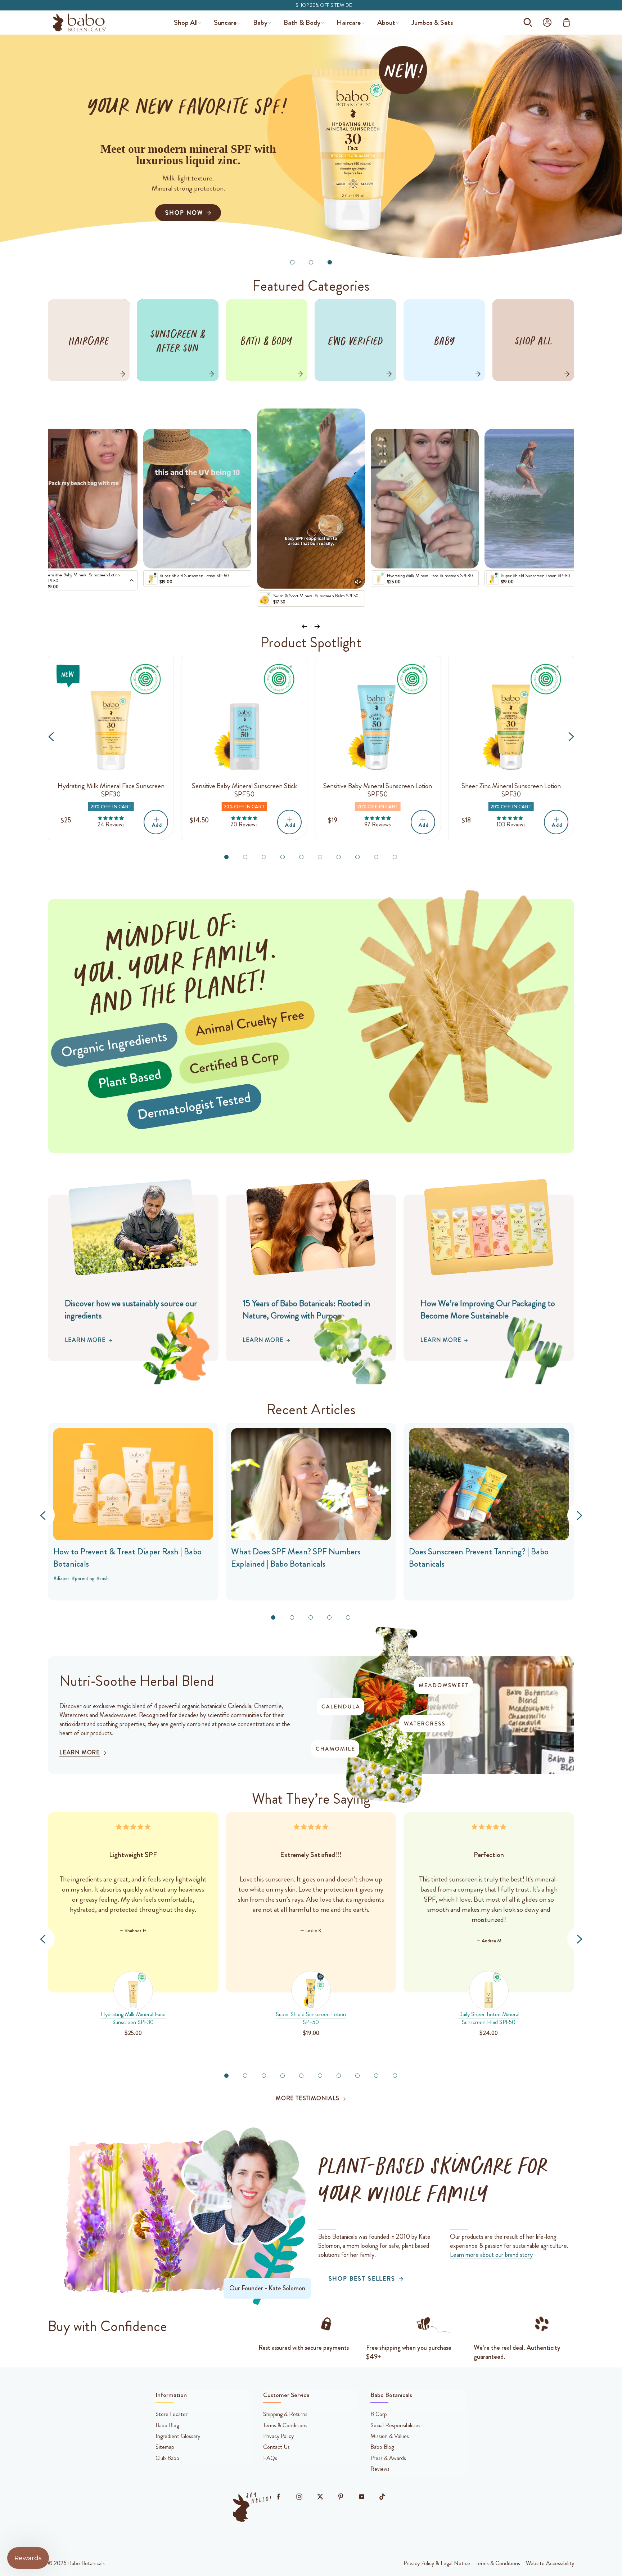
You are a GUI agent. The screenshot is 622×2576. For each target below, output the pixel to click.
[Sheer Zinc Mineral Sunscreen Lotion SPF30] (511, 719)
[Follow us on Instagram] (299, 2497)
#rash (103, 1578)
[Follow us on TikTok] (382, 2497)
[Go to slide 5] (301, 857)
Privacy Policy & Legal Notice (437, 2563)
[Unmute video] (358, 582)
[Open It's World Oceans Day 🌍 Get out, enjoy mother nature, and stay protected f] (538, 499)
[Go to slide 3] (330, 262)
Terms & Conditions (498, 2563)
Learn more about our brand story (491, 2255)
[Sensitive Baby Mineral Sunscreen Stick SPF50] (244, 719)
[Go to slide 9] (376, 857)
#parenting (83, 1578)
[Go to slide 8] (357, 857)
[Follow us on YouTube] (361, 2497)
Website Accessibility (550, 2563)
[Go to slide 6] (320, 857)
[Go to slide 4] (283, 857)
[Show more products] (132, 581)
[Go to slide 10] (395, 857)
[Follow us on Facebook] (279, 2497)
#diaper (62, 1578)
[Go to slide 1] (292, 262)
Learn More (85, 1340)
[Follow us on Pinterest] (341, 2497)
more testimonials (308, 2098)
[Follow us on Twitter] (320, 2497)
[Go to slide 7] (339, 857)
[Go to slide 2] (311, 262)
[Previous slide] (305, 627)
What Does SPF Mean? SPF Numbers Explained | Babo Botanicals (296, 1558)
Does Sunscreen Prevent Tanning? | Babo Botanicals (479, 1558)
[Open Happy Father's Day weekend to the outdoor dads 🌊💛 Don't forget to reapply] (311, 499)
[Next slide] (317, 627)
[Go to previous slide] (51, 736)
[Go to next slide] (571, 736)
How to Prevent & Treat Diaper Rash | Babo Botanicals (127, 1558)
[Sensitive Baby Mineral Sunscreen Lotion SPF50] (378, 719)
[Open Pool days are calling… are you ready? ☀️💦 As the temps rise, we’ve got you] (197, 499)
